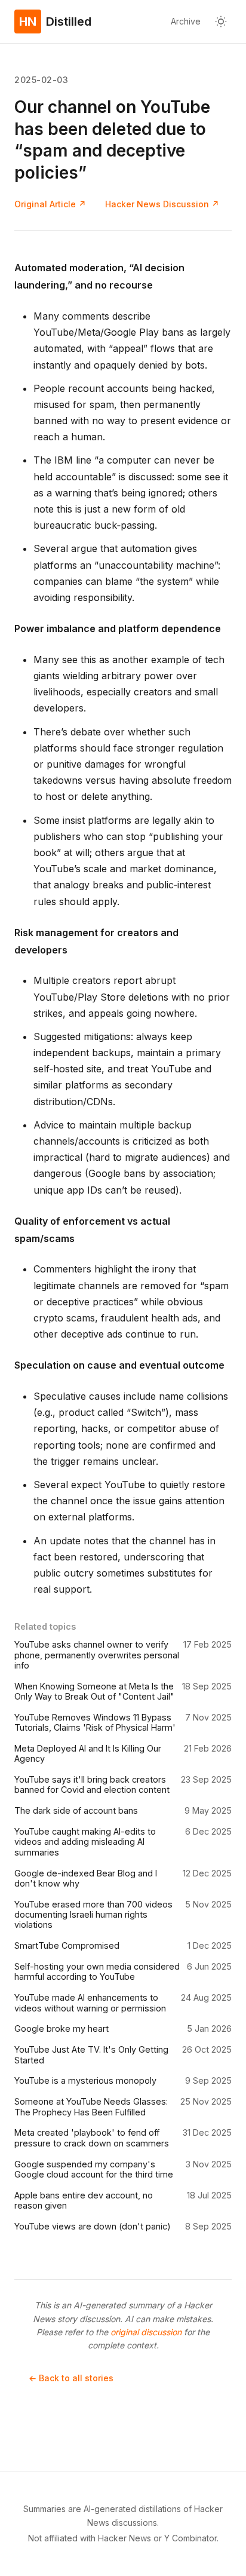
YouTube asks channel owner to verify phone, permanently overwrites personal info (97, 1655)
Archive (186, 21)
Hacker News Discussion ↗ (162, 204)
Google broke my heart (61, 2028)
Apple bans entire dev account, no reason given (84, 2200)
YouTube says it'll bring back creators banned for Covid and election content (92, 1784)
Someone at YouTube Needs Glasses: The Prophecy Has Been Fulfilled (91, 2106)
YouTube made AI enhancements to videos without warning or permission (90, 2002)
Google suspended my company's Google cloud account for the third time (94, 2169)
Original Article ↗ (50, 204)
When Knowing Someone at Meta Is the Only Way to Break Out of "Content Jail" (94, 1691)
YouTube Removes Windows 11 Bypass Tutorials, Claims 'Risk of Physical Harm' (95, 1722)
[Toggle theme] (221, 22)
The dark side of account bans (76, 1810)
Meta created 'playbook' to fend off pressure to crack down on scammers (92, 2138)
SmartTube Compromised (67, 1945)
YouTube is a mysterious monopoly (85, 2080)
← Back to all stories (71, 2378)
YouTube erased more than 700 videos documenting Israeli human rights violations (93, 1915)
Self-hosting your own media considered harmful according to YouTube (97, 1971)
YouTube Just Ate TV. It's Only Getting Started (91, 2054)
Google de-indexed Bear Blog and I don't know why (86, 1878)
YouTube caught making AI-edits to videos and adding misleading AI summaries (85, 1842)
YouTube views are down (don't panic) (93, 2226)
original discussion (146, 2332)
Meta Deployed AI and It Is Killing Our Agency (88, 1753)
